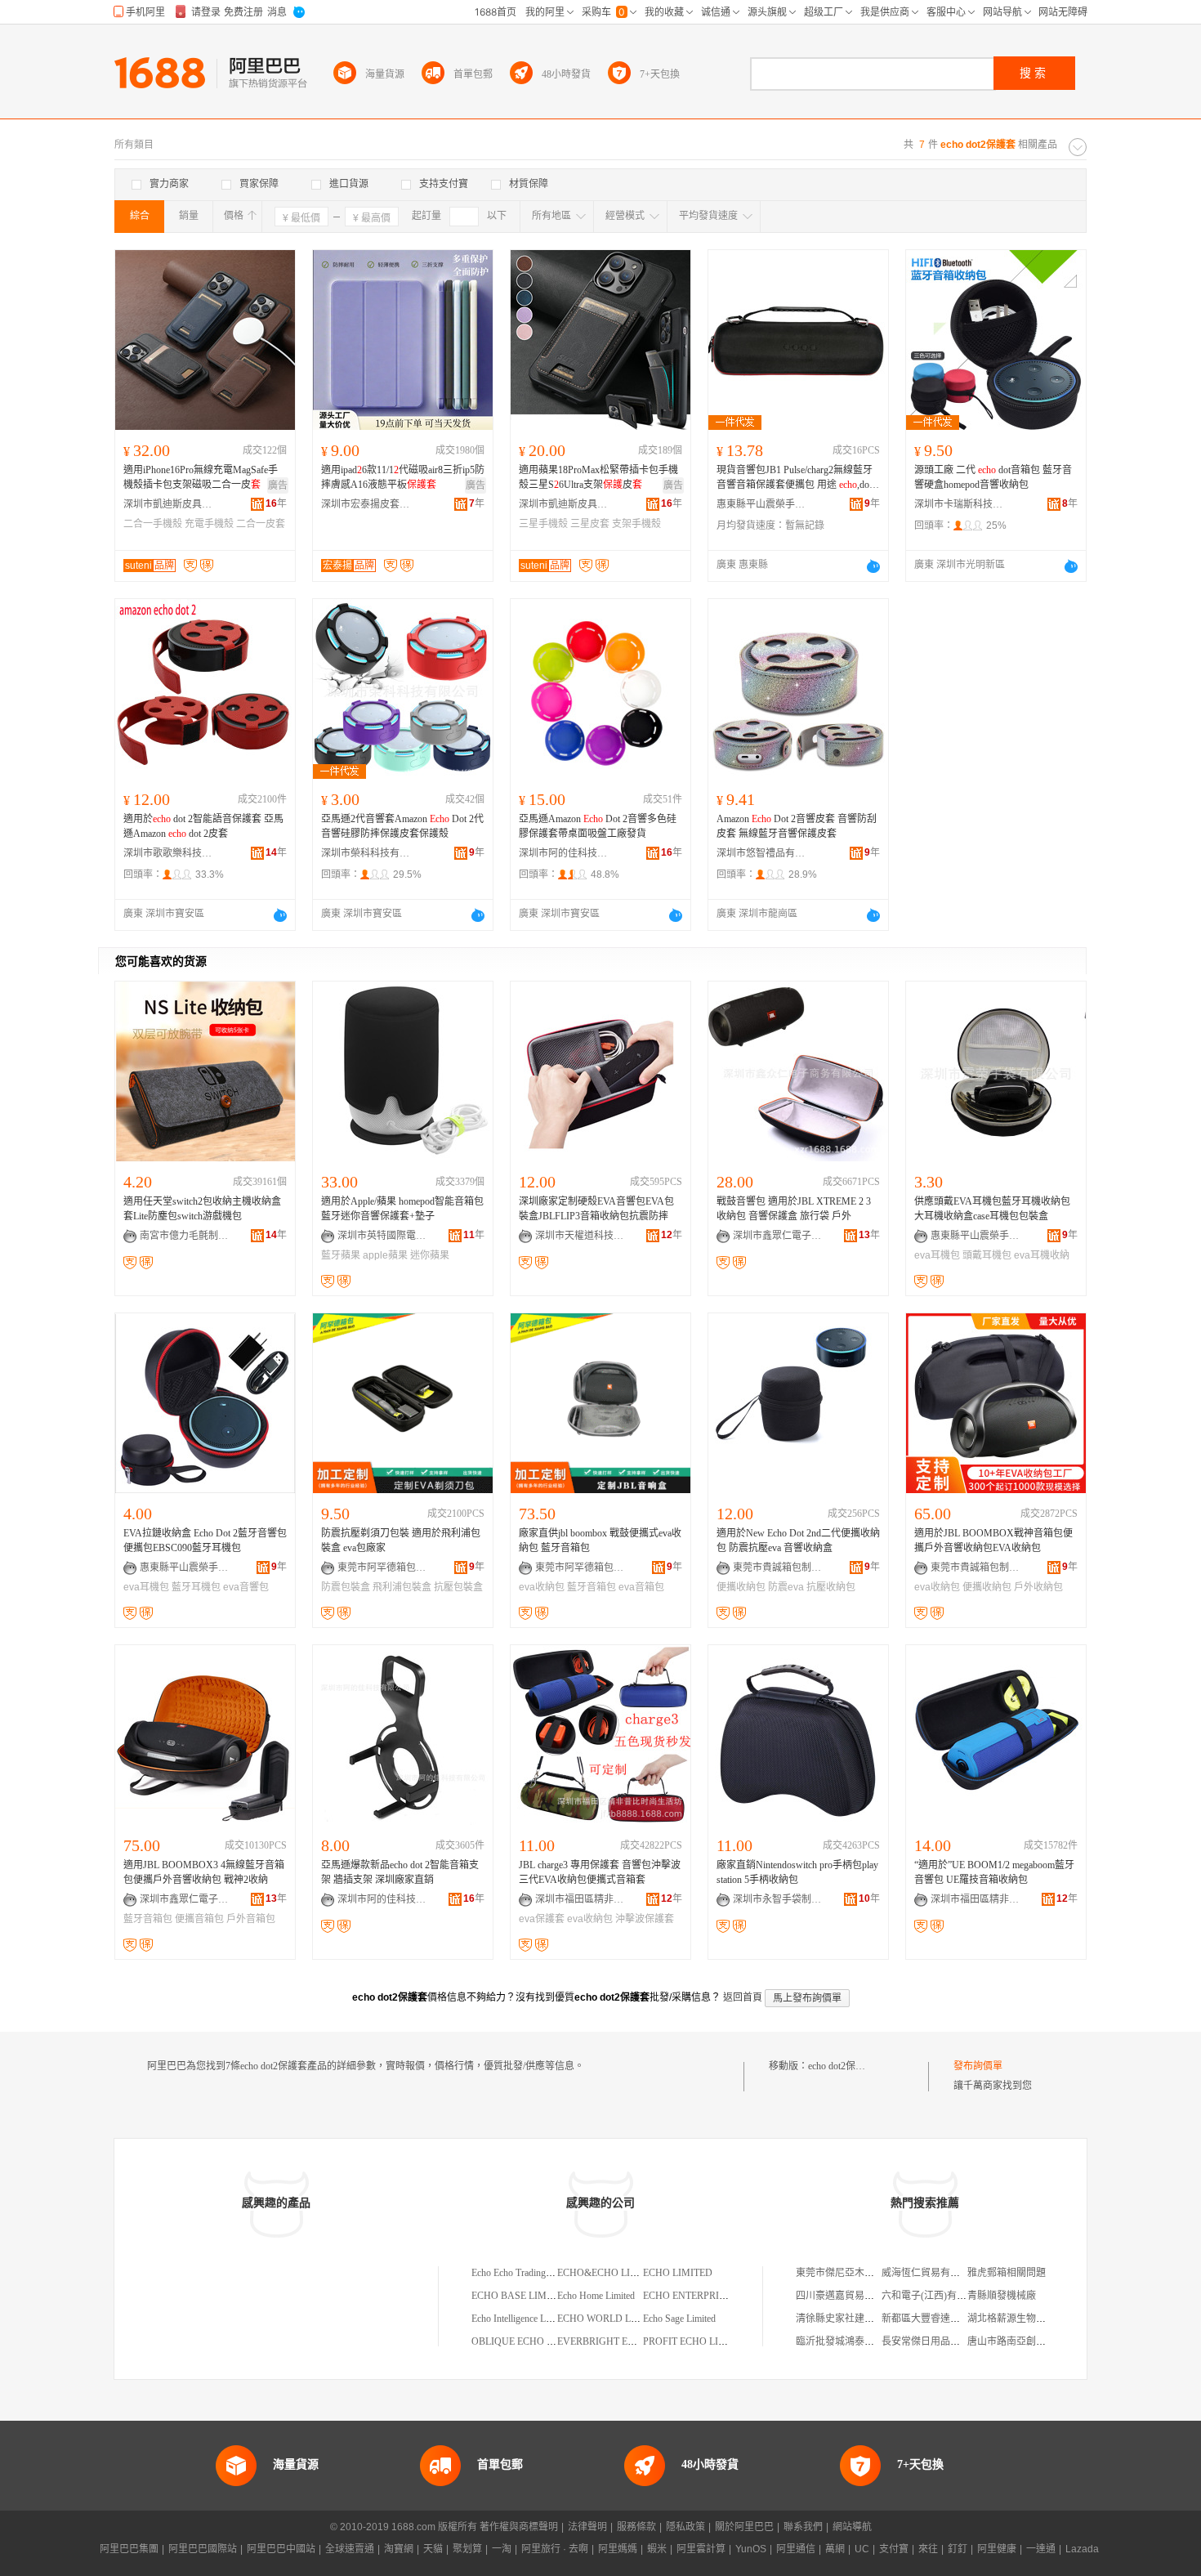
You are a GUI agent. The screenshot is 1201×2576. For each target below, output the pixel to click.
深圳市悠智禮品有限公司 (761, 853)
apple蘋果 (385, 1255)
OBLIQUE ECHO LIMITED (529, 2341)
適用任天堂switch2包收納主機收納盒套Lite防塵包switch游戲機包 (202, 1209)
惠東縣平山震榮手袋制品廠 (761, 504)
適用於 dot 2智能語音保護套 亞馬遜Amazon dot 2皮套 (203, 826)
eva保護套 (542, 1919)
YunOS (751, 2549)
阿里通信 (796, 2549)
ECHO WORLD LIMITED (611, 2319)
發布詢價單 (978, 2066)
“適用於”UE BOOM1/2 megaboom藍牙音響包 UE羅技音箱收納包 (994, 1872)
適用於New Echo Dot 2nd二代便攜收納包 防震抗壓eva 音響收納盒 (798, 1541)
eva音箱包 (641, 1587)
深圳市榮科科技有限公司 (366, 853)
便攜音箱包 (199, 1919)
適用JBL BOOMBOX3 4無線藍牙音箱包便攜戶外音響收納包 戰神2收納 (204, 1872)
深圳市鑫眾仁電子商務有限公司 (778, 1236)
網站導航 (852, 2527)
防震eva (786, 1587)
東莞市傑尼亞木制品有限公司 (859, 2273)
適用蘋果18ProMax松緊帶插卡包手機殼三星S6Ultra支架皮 (598, 477)
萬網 (835, 2549)
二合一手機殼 (153, 524)
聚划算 (467, 2549)
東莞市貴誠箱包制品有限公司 (778, 1568)
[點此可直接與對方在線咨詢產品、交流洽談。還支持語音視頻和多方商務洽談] (873, 566)
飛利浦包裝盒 (402, 1587)
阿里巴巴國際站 (203, 2549)
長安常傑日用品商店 (926, 2341)
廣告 (278, 485)
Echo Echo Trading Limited (525, 2273)
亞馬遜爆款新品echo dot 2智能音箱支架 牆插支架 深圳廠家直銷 (400, 1872)
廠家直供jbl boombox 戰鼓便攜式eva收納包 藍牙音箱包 (600, 1541)
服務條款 (636, 2527)
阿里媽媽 (618, 2549)
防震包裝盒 (346, 1587)
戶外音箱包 (251, 1919)
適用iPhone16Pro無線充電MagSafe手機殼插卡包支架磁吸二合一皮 (201, 477)
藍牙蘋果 (341, 1255)
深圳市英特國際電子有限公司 (382, 1236)
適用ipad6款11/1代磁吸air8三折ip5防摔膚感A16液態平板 (403, 477)
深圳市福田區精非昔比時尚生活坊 (580, 1899)
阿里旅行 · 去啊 (555, 2549)
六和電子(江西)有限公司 (934, 2296)
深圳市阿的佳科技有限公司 (564, 853)
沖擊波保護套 (645, 1919)
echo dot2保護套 (842, 2066)
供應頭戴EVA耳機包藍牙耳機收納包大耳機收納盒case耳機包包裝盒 (992, 1209)
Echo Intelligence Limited (520, 2319)
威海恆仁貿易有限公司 (931, 2273)
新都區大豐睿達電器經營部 (940, 2319)
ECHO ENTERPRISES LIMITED (711, 2296)
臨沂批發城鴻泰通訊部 (845, 2341)
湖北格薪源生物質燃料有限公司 (1036, 2319)
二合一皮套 (261, 524)
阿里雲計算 (701, 2549)
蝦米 (657, 2549)
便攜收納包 (741, 1587)
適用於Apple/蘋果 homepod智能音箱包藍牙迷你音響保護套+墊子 (402, 1209)
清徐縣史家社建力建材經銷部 (859, 2319)
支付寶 (894, 2549)
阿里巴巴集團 (129, 2549)
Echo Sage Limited (679, 2319)
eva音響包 (246, 1587)
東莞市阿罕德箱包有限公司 (382, 1568)
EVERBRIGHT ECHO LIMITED (624, 2341)
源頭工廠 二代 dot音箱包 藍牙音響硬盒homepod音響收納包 (993, 477)
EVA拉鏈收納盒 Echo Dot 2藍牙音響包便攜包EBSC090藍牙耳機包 (205, 1541)
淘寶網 (399, 2549)
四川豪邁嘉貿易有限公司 (850, 2296)
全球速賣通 (350, 2549)
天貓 (433, 2549)
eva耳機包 (937, 1255)
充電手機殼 (209, 524)
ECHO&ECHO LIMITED (609, 2273)
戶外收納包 (1038, 1587)
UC (862, 2549)
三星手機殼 (543, 524)
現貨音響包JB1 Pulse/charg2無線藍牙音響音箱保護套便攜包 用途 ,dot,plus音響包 (798, 478)
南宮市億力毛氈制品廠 (185, 1236)
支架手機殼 (636, 524)
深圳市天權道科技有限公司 (580, 1236)
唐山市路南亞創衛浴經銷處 (1026, 2341)
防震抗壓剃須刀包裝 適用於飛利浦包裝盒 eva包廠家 (401, 1541)
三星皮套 (590, 524)
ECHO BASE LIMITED (520, 2296)
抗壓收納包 (831, 1587)
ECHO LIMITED (678, 2273)
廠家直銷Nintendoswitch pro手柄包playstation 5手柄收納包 (797, 1872)
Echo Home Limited (596, 2296)
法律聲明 (587, 2527)
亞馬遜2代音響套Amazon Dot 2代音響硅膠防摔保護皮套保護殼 (402, 826)
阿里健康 (997, 2549)
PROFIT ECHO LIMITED (696, 2341)
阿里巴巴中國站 (281, 2549)
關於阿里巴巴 (744, 2527)
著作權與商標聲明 (519, 2527)
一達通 (1041, 2549)
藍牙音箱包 (592, 1587)
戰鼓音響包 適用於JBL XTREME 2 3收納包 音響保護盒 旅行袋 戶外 (794, 1209)
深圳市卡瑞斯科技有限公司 (959, 504)
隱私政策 (685, 2527)
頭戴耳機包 (987, 1255)
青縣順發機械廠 (1002, 2296)
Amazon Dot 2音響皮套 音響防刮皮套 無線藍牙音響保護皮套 (797, 826)
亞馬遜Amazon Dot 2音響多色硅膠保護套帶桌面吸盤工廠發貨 (598, 826)
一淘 (502, 2549)
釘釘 (958, 2549)
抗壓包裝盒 (458, 1587)
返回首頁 (743, 1997)
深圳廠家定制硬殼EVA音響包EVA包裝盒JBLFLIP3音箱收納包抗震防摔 (596, 1209)
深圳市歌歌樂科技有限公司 (168, 853)
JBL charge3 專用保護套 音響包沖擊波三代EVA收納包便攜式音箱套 (600, 1872)
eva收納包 (542, 1587)
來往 (928, 2549)
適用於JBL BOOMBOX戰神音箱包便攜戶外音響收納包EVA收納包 (993, 1541)
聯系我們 (803, 2527)
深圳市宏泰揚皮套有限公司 (366, 504)
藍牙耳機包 (196, 1587)
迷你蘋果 (430, 1255)
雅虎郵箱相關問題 (1007, 2273)
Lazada (1082, 2549)
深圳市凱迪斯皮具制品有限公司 (168, 504)
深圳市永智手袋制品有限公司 (778, 1899)
